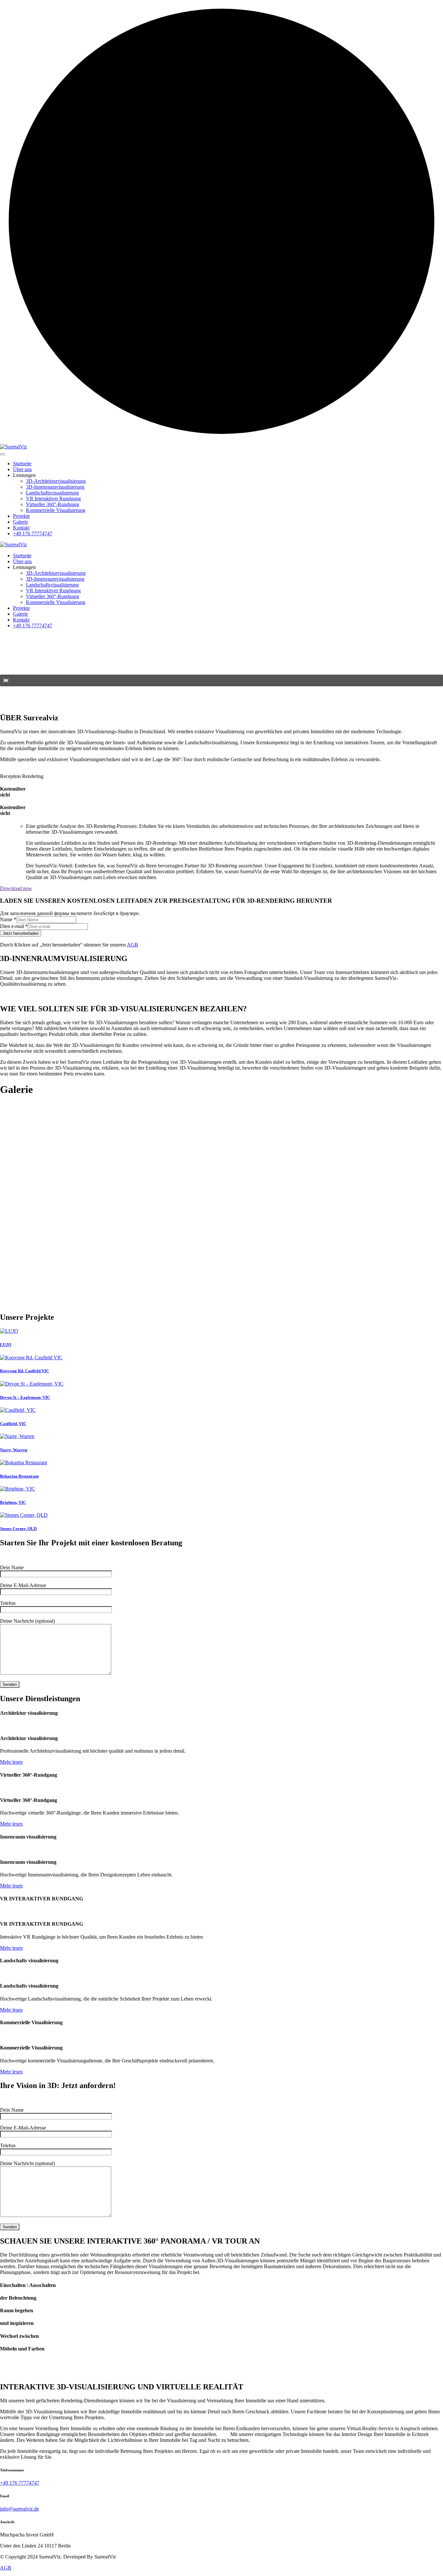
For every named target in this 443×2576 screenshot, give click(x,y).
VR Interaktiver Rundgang (53, 499)
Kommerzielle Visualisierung (56, 510)
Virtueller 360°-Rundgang (53, 504)
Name (8, 919)
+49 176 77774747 (33, 534)
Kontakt (21, 528)
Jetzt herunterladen (21, 933)
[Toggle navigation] (3, 454)
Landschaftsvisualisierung (52, 493)
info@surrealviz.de (19, 2509)
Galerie (20, 522)
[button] (6, 680)
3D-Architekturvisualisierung (56, 481)
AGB (132, 945)
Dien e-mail (14, 926)
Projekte (21, 516)
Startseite (22, 464)
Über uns (22, 469)
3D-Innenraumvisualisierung (55, 487)
